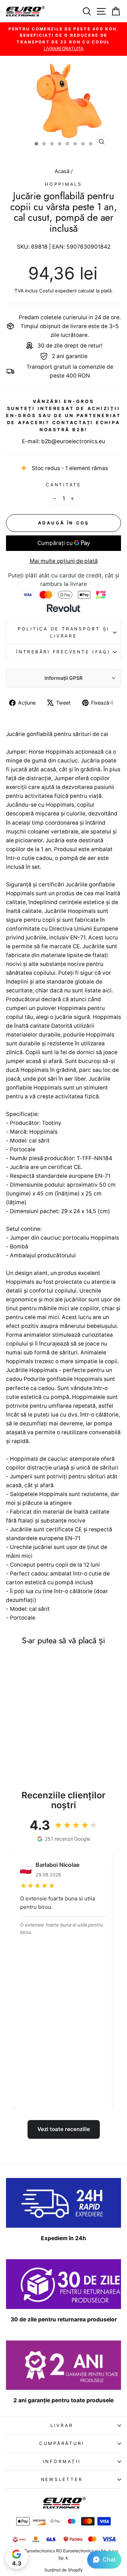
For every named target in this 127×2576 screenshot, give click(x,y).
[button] (104, 2560)
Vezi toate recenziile (64, 2129)
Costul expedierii (58, 291)
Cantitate (64, 485)
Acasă (63, 171)
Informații (62, 2461)
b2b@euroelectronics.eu (73, 441)
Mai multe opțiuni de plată (64, 561)
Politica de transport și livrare (64, 632)
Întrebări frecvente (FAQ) (64, 652)
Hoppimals (64, 184)
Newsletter (62, 2479)
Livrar (62, 2425)
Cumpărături (62, 2443)
